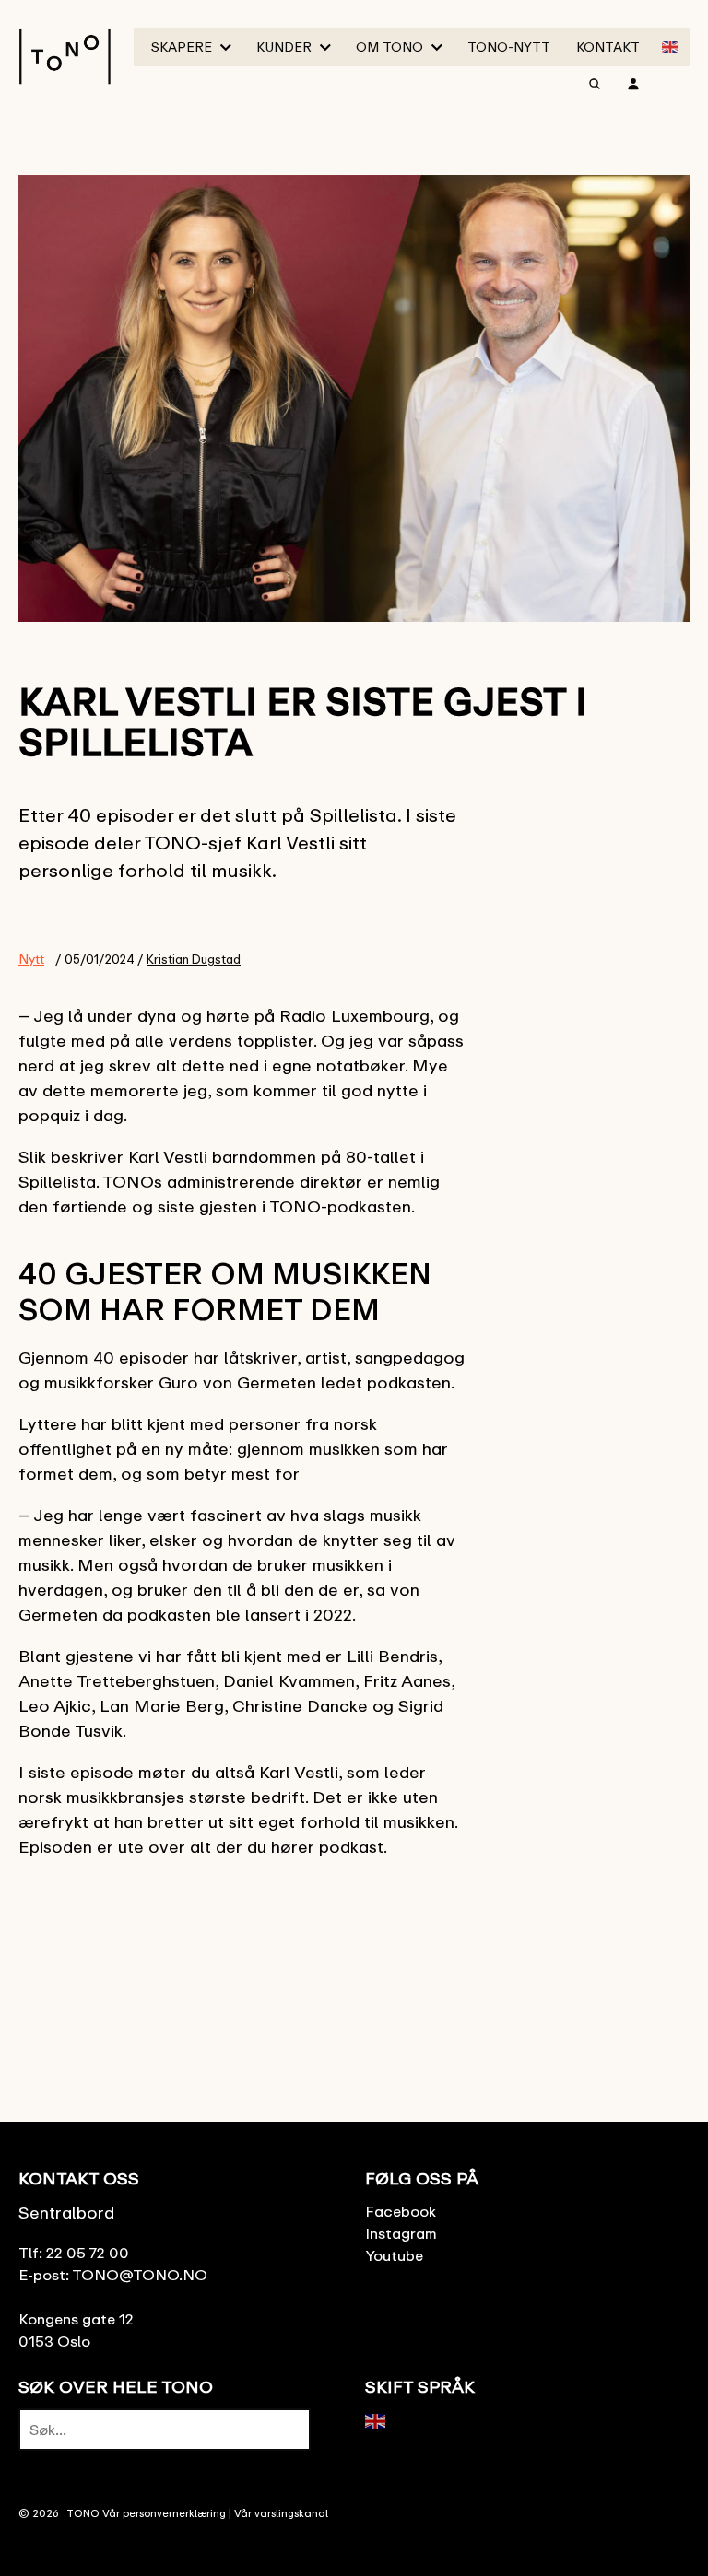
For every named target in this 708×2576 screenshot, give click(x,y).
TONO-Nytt (509, 47)
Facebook (401, 2211)
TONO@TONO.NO (140, 2275)
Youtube (394, 2255)
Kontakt (608, 47)
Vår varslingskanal (281, 2513)
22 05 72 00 (88, 2253)
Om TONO (389, 47)
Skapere (182, 47)
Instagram (401, 2233)
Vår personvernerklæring (164, 2513)
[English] (671, 45)
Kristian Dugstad (194, 959)
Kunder (284, 47)
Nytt (31, 959)
